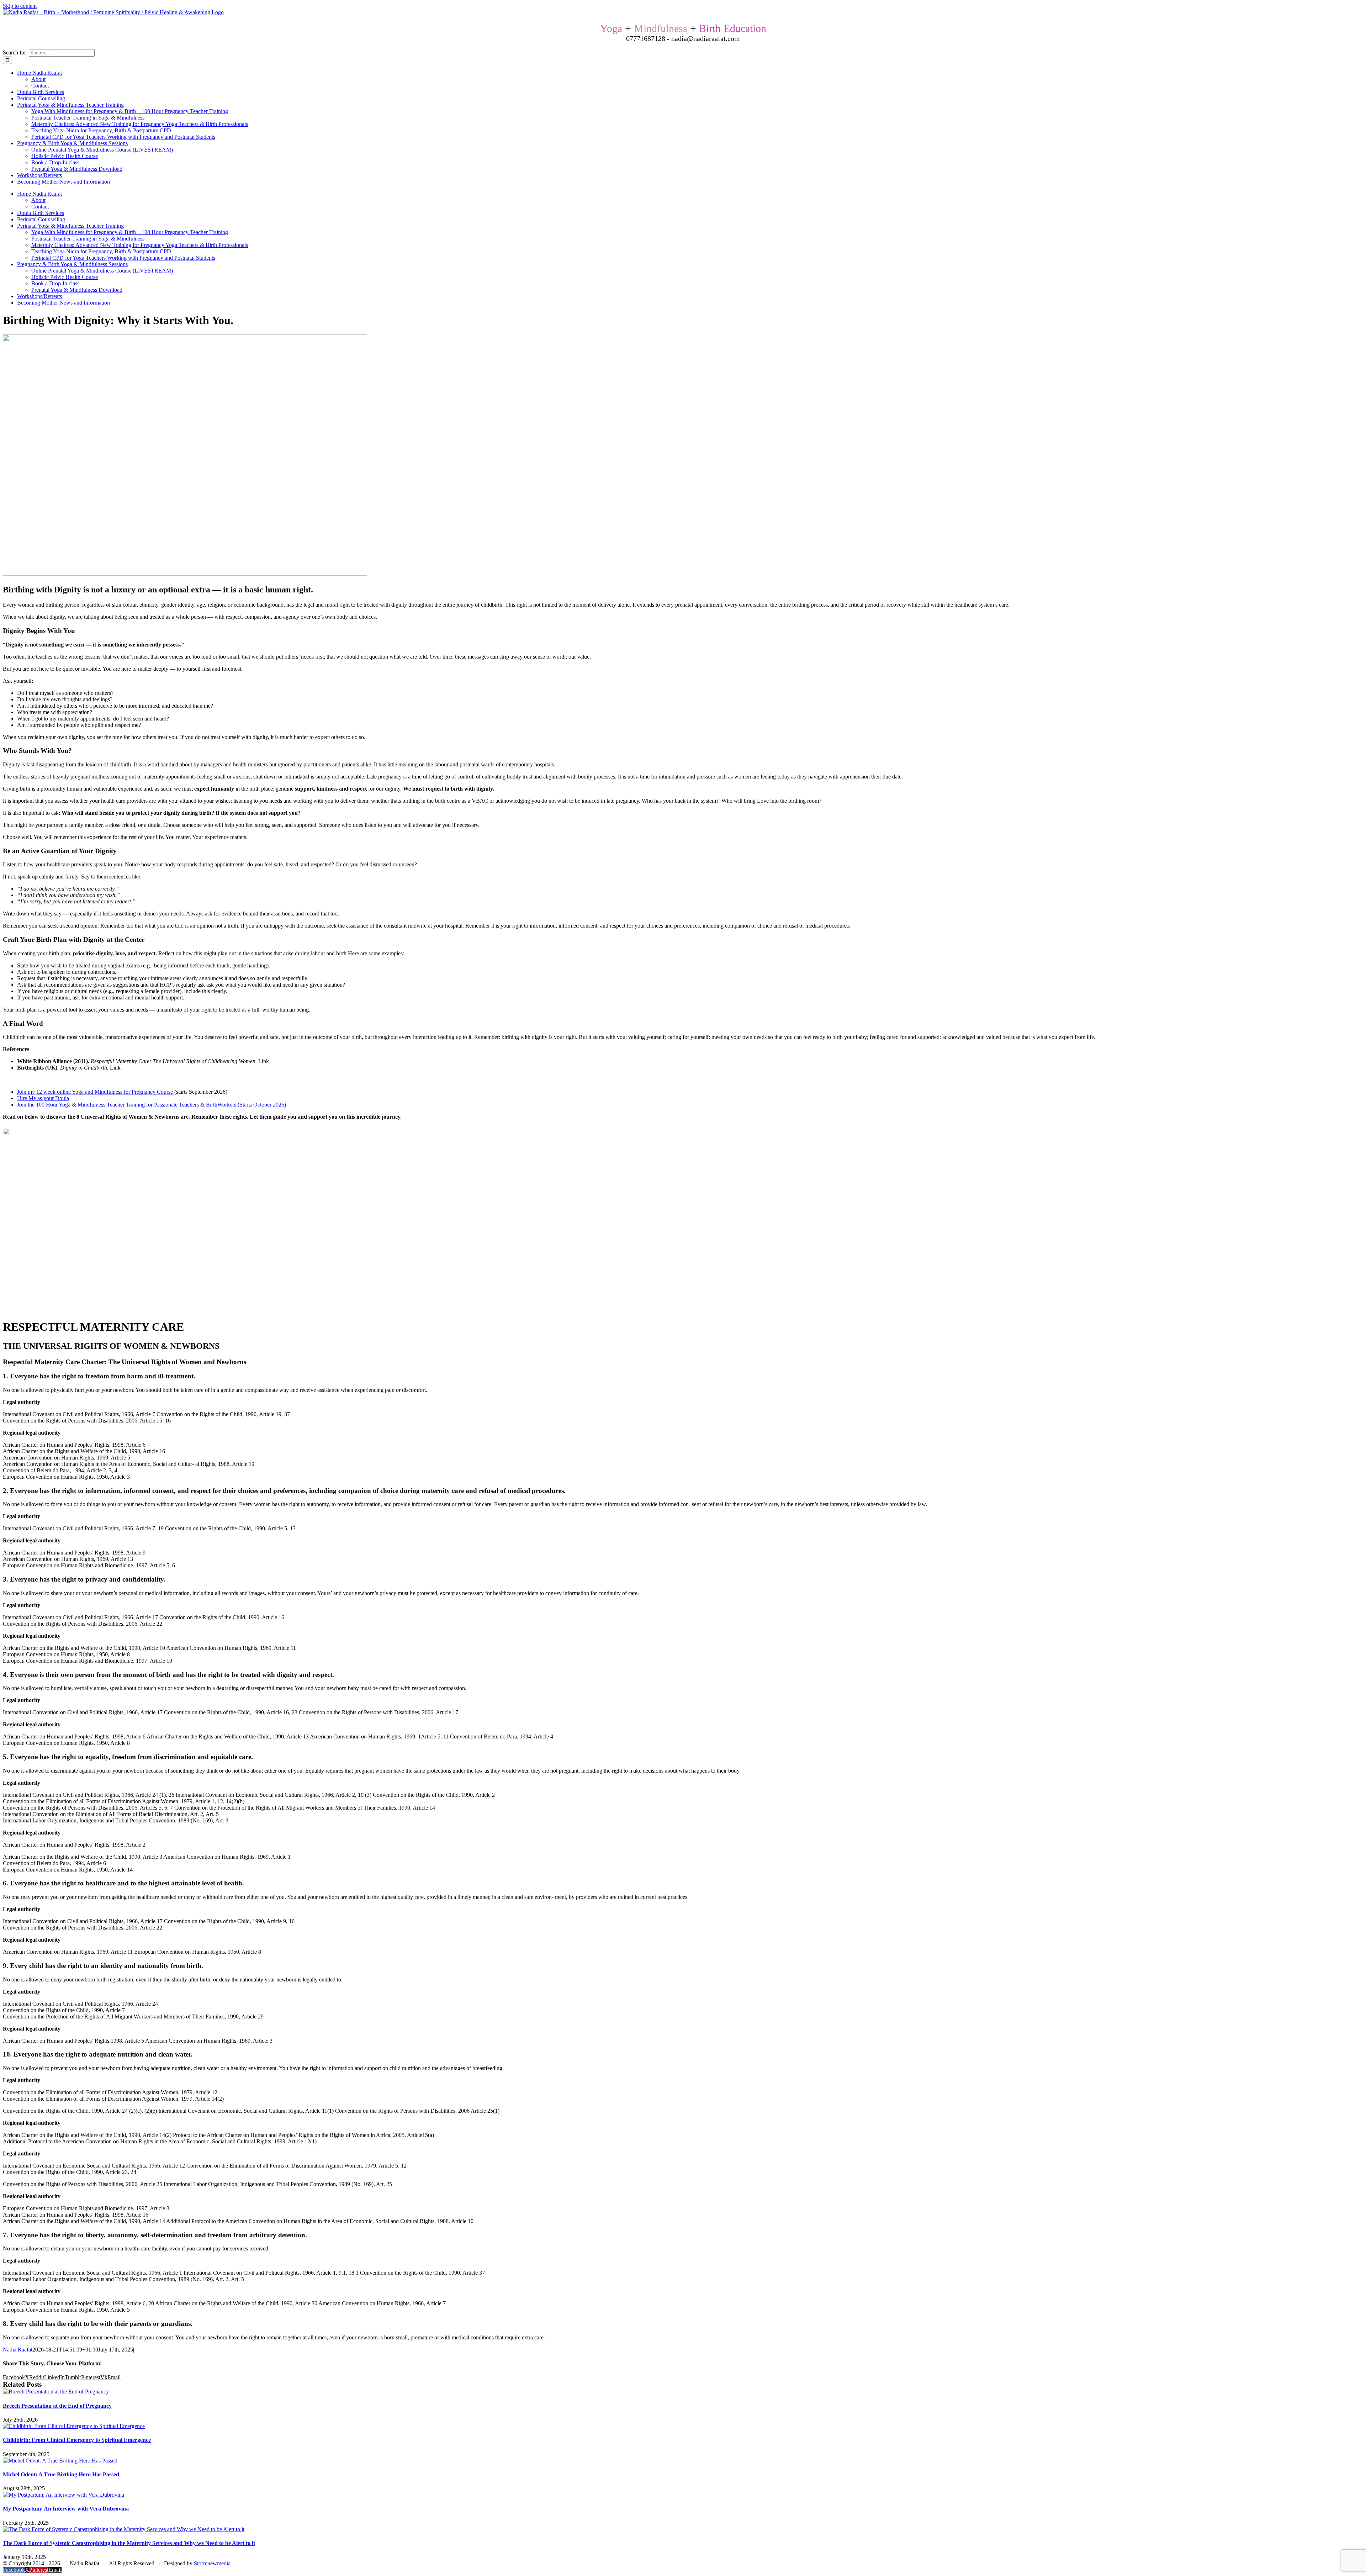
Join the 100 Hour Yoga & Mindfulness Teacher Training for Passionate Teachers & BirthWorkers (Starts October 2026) (152, 1105)
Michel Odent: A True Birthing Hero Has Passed (61, 2474)
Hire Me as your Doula (43, 1098)
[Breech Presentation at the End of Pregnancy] (56, 2392)
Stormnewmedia (212, 2563)
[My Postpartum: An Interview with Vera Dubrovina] (63, 2495)
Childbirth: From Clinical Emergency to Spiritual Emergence (77, 2440)
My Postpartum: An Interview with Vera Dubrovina (66, 2509)
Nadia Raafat (18, 2350)
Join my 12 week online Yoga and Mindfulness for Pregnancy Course (95, 1092)
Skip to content (20, 6)
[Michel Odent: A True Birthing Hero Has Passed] (60, 2461)
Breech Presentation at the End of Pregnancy (57, 2406)
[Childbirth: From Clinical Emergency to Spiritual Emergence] (74, 2426)
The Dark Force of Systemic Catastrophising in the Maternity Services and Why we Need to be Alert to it (129, 2543)
